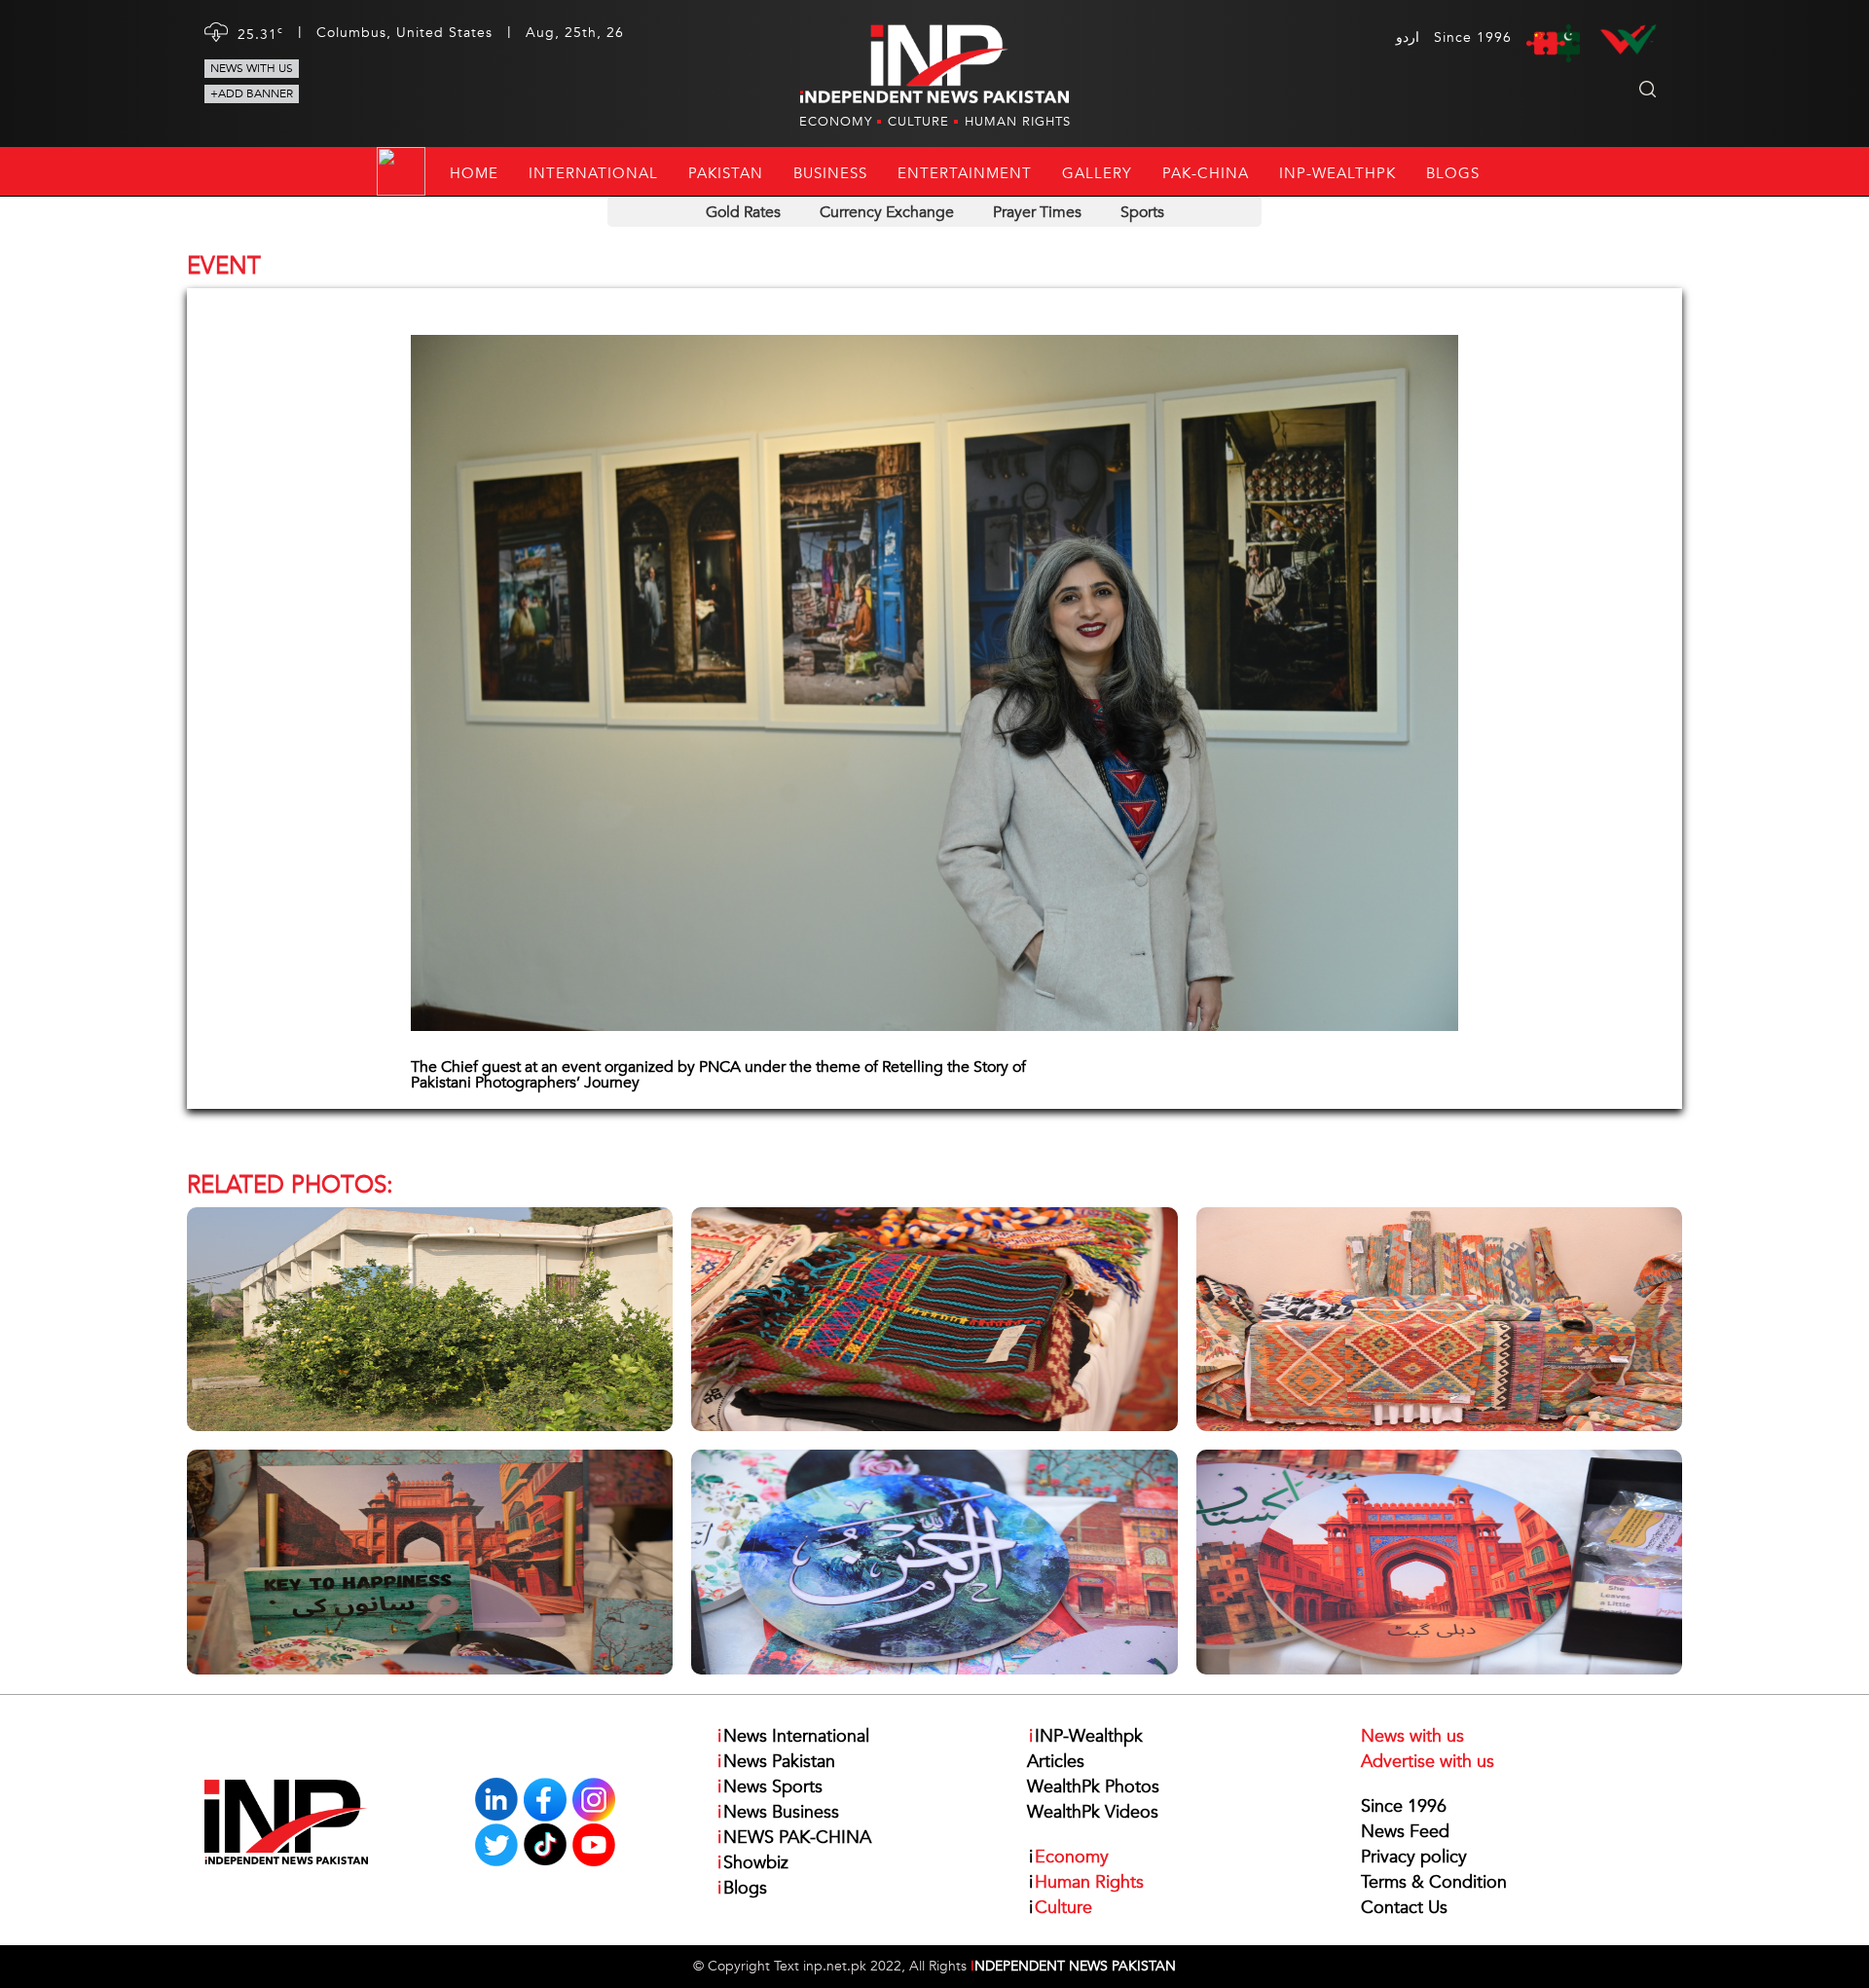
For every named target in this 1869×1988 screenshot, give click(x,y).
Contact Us (1404, 1908)
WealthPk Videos (1093, 1812)
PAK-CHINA (1206, 173)
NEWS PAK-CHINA (794, 1838)
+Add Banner (252, 93)
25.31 (260, 34)
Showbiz (753, 1863)
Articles (1056, 1762)
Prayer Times (1037, 212)
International (593, 173)
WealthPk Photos (1093, 1787)
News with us (252, 68)
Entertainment (965, 173)
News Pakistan (776, 1762)
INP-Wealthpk (1338, 173)
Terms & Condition (1434, 1882)
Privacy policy (1414, 1857)
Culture (918, 122)
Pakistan (726, 173)
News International (793, 1736)
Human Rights (1018, 122)
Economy (836, 122)
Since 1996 (1404, 1806)
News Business (778, 1812)
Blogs (1453, 173)
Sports (1142, 212)
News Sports (770, 1787)
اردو (1408, 37)
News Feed (1405, 1832)
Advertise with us (1428, 1762)
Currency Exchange (887, 212)
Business (830, 173)
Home (474, 173)
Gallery (1097, 173)
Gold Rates (743, 212)
